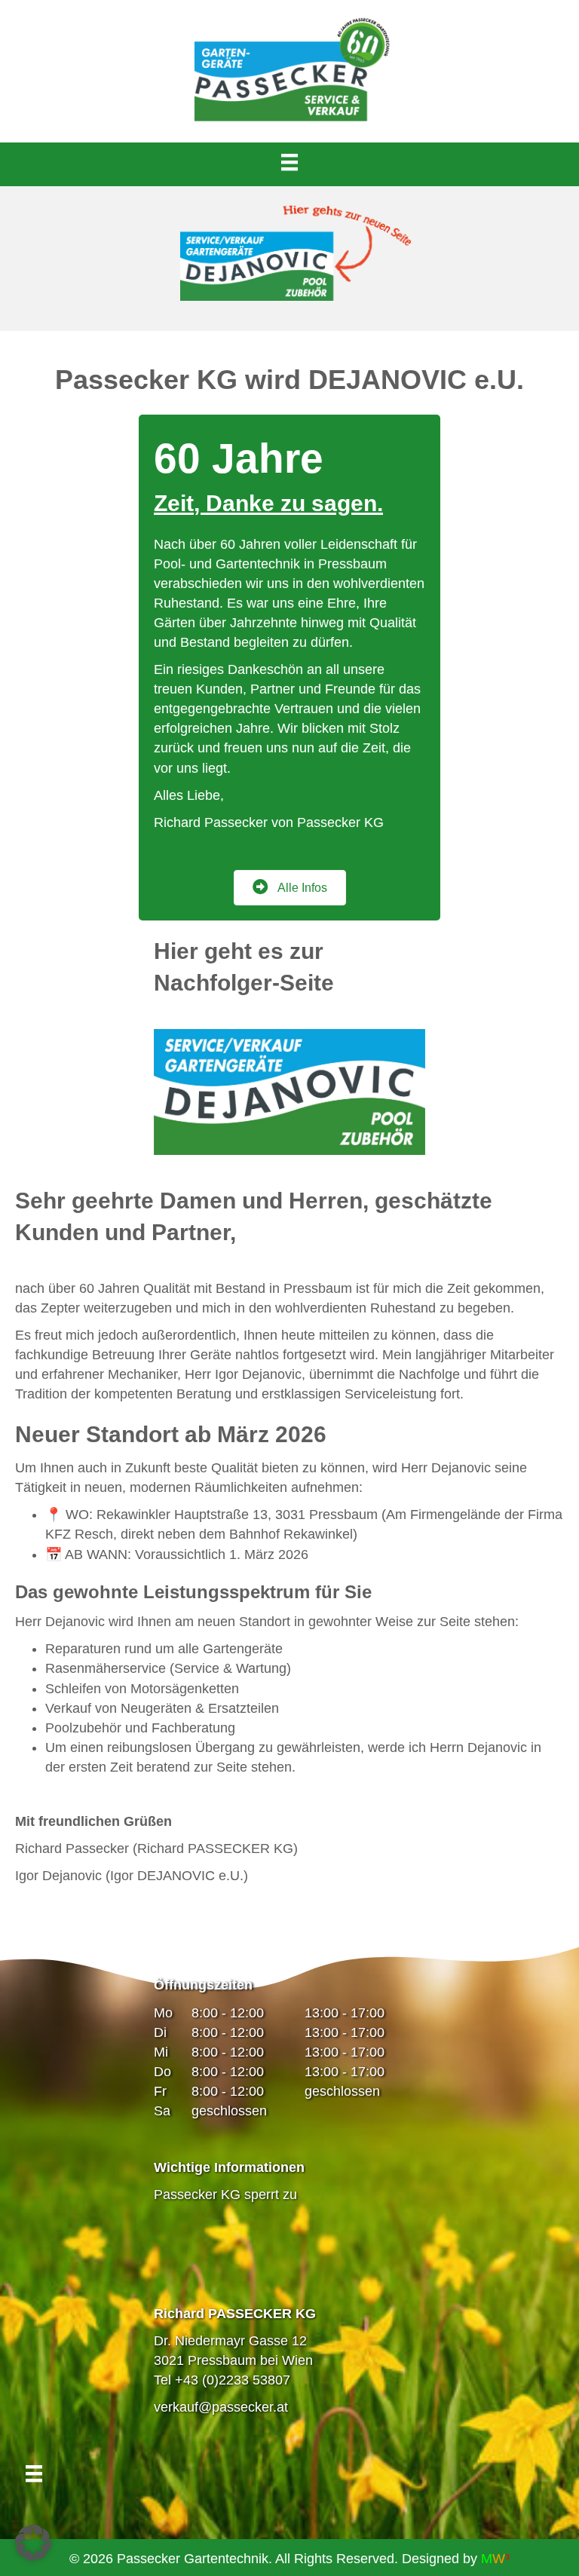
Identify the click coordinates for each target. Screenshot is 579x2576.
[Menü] (289, 162)
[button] (33, 2543)
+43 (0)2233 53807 (233, 2380)
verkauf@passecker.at (221, 2407)
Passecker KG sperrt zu (225, 2195)
